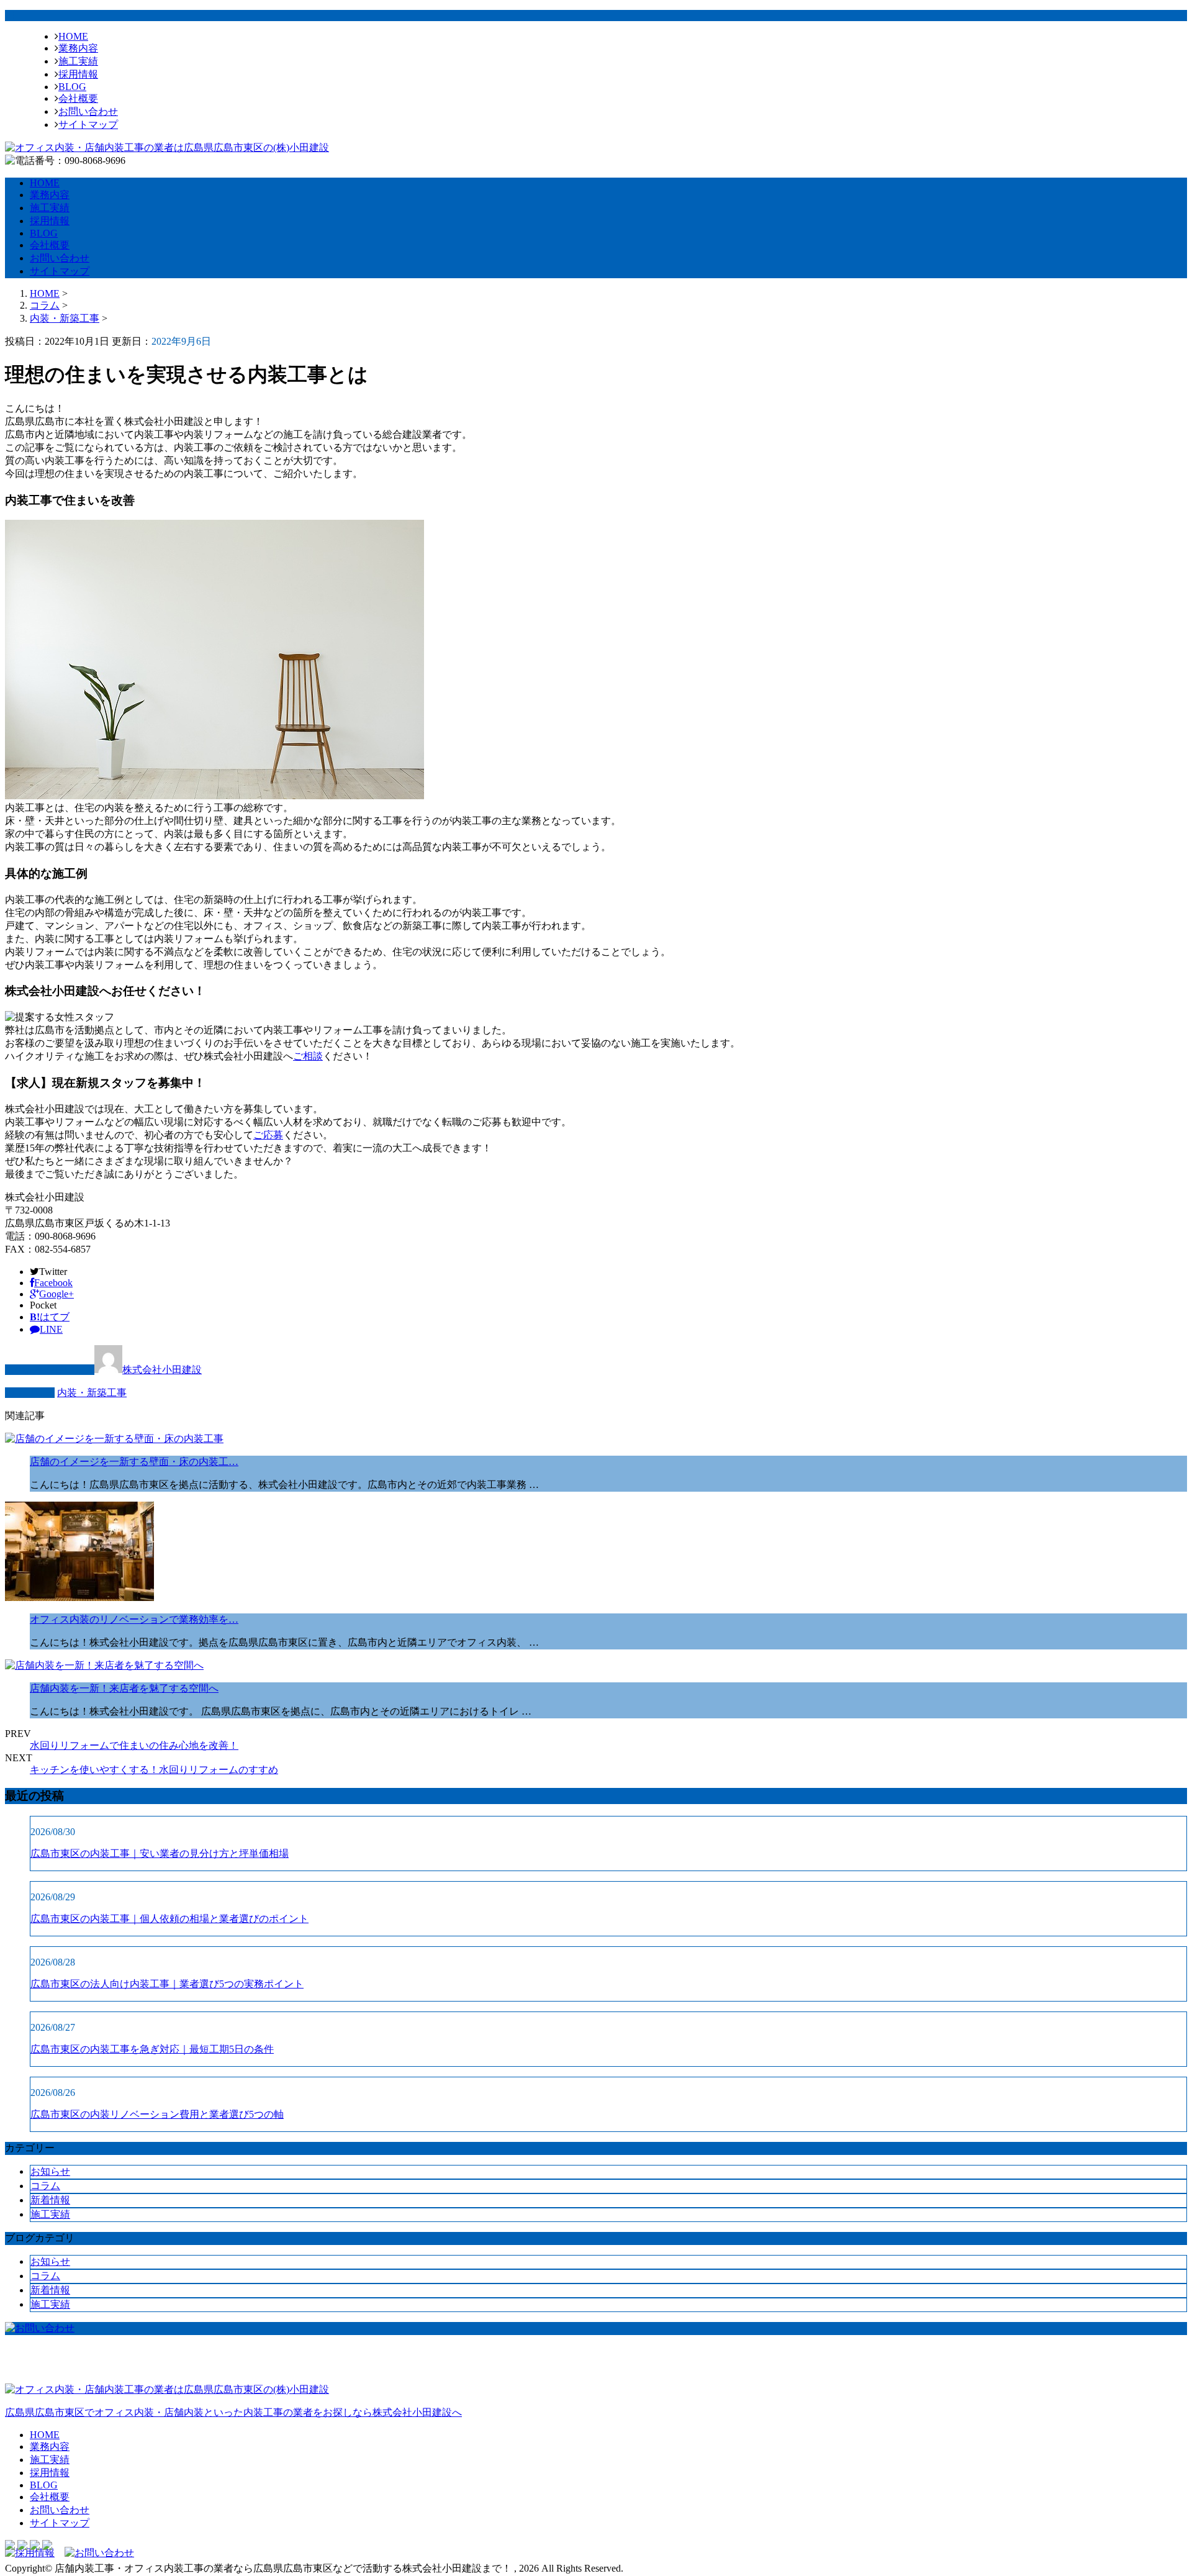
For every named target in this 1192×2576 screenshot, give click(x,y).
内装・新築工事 (65, 318)
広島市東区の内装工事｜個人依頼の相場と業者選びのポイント (169, 1919)
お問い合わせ (88, 111)
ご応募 (268, 1135)
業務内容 (78, 48)
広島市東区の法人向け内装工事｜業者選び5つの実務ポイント (167, 1984)
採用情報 (78, 74)
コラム (45, 2186)
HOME (73, 36)
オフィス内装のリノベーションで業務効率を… (134, 1619)
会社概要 (78, 98)
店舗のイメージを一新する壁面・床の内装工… (134, 1462)
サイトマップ (88, 125)
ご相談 (308, 1056)
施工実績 (78, 61)
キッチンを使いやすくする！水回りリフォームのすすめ (154, 1770)
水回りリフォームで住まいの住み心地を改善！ (134, 1745)
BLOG (72, 87)
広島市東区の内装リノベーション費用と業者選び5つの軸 (157, 2114)
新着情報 (50, 2200)
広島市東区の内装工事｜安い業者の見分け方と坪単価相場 (160, 1853)
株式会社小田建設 (162, 1370)
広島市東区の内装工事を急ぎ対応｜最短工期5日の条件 (152, 2049)
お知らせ (50, 2171)
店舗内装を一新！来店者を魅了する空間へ (124, 1688)
